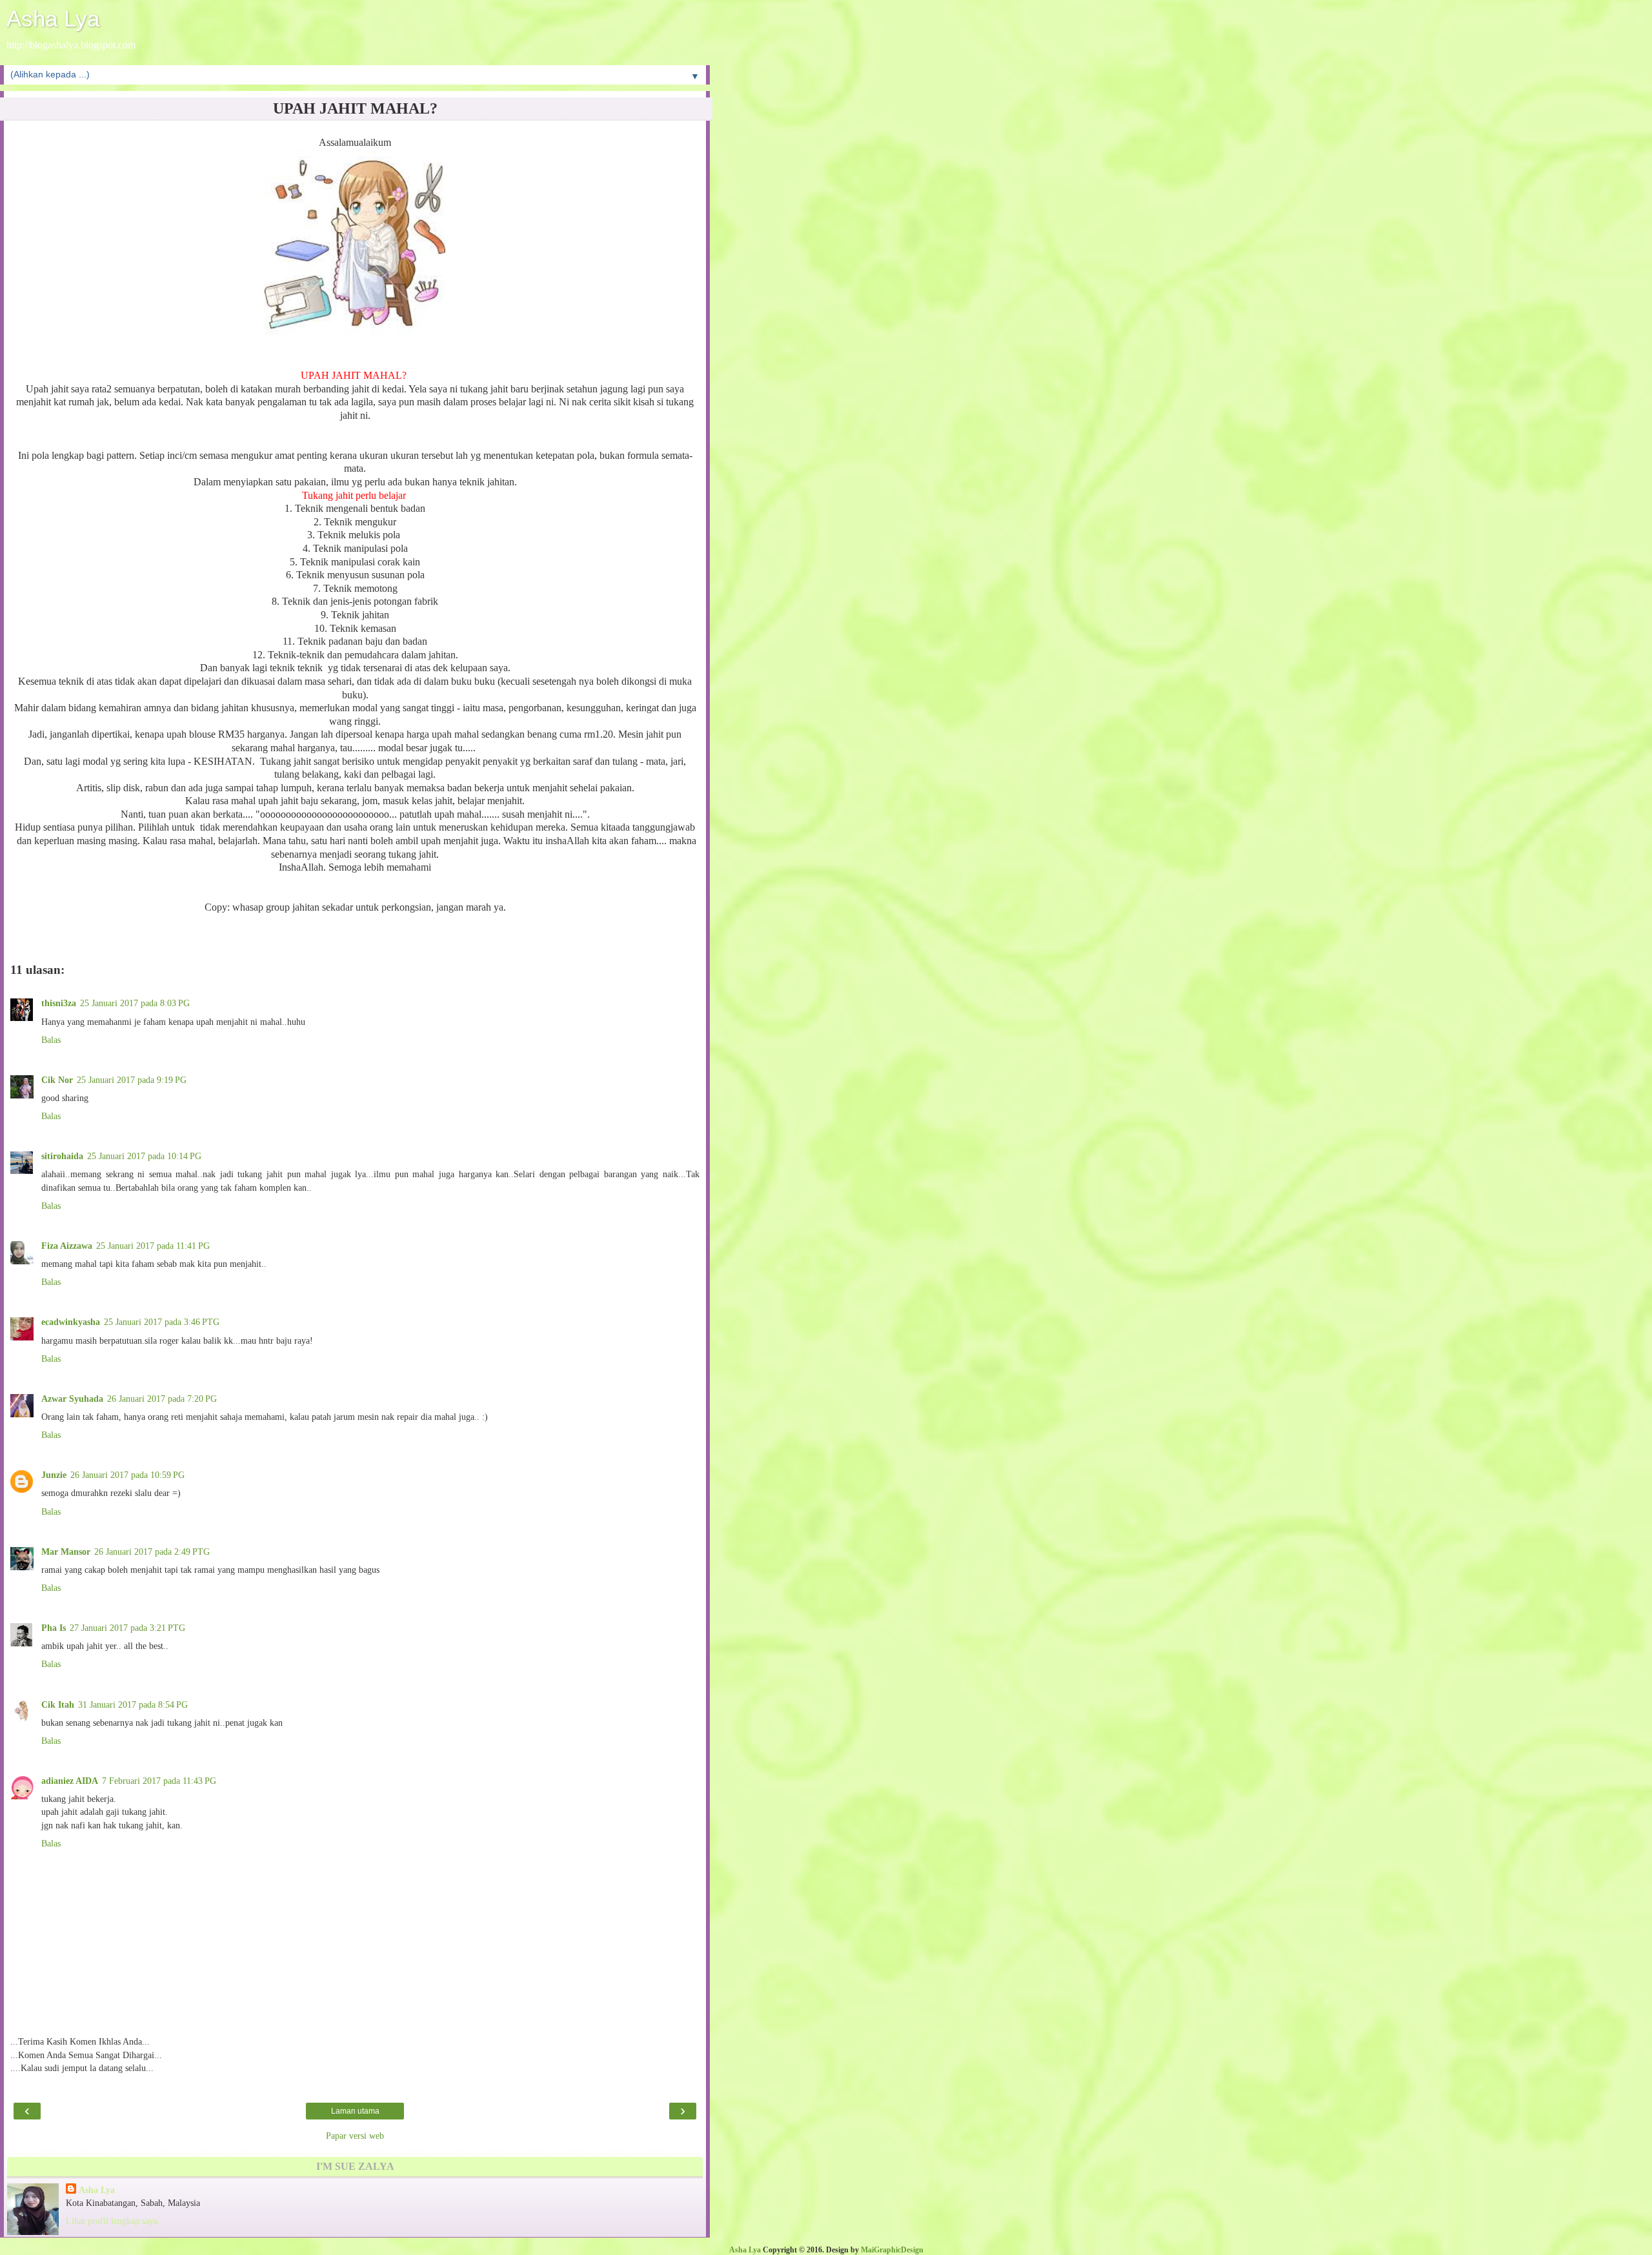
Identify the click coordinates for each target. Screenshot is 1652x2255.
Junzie (54, 1475)
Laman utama (355, 2111)
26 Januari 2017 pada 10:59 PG (127, 1475)
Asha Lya (53, 19)
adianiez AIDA (70, 1781)
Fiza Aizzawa (67, 1246)
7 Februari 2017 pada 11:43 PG (159, 1781)
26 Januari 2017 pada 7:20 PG (162, 1399)
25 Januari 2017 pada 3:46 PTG (162, 1322)
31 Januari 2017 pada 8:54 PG (133, 1704)
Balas (51, 1040)
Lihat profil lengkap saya (112, 2221)
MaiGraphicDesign (892, 2250)
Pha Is (54, 1628)
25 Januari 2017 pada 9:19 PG (132, 1080)
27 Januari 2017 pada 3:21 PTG (127, 1628)
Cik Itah (58, 1704)
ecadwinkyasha (71, 1322)
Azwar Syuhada (72, 1399)
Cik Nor (57, 1080)
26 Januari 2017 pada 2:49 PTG (152, 1552)
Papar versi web (355, 2136)
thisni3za (59, 1003)
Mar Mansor (66, 1552)
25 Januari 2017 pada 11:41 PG (153, 1246)
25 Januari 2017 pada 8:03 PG (135, 1003)
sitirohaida (62, 1156)
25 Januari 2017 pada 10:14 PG (144, 1156)
